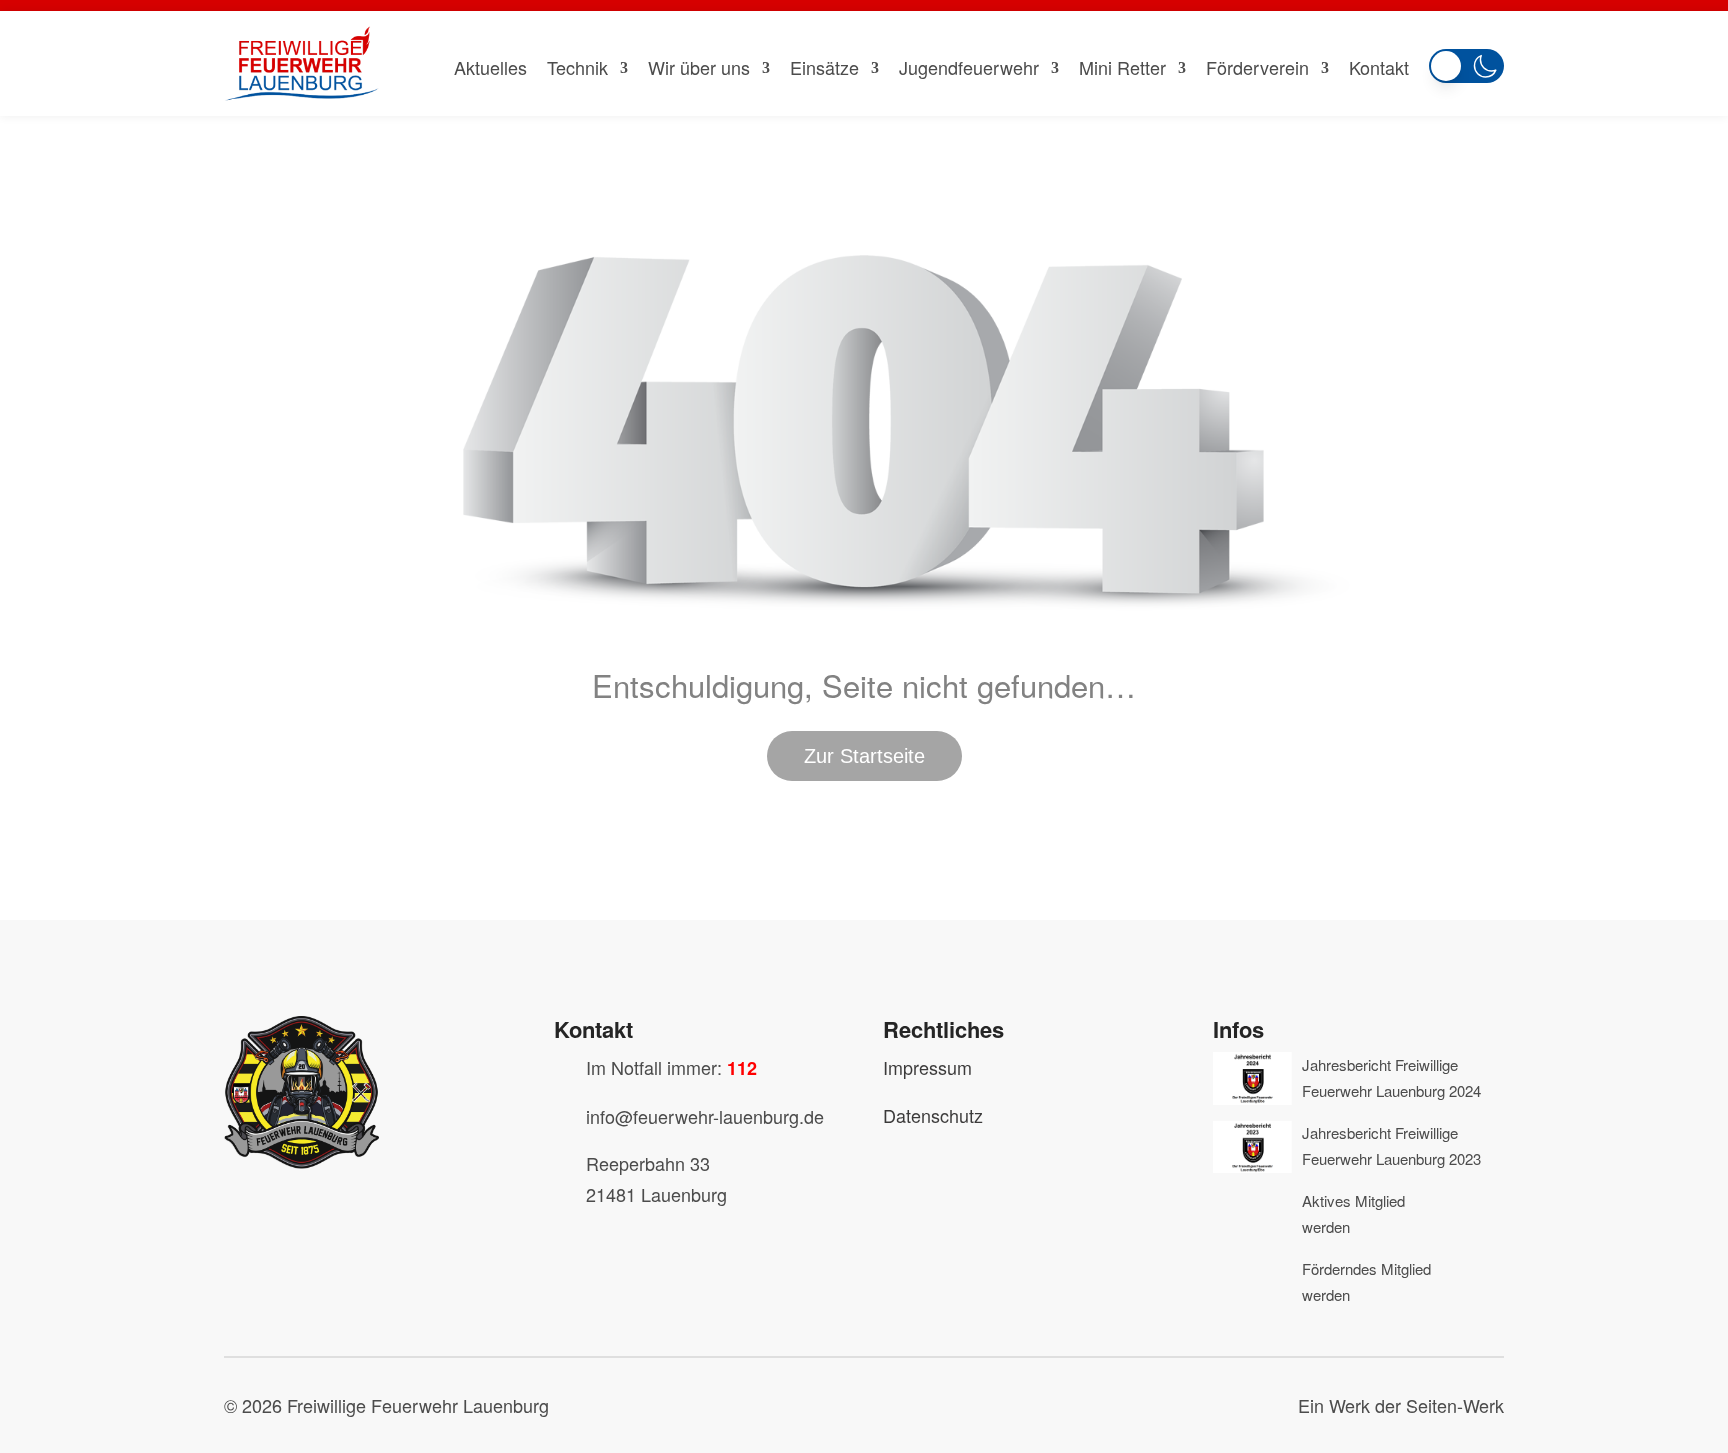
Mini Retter (1122, 67)
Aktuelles (490, 67)
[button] (1466, 62)
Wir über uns (699, 67)
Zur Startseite (864, 756)
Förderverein (1257, 67)
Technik (577, 67)
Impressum (927, 1067)
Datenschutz (933, 1115)
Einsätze (824, 67)
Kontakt (1379, 67)
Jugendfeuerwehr (969, 67)
